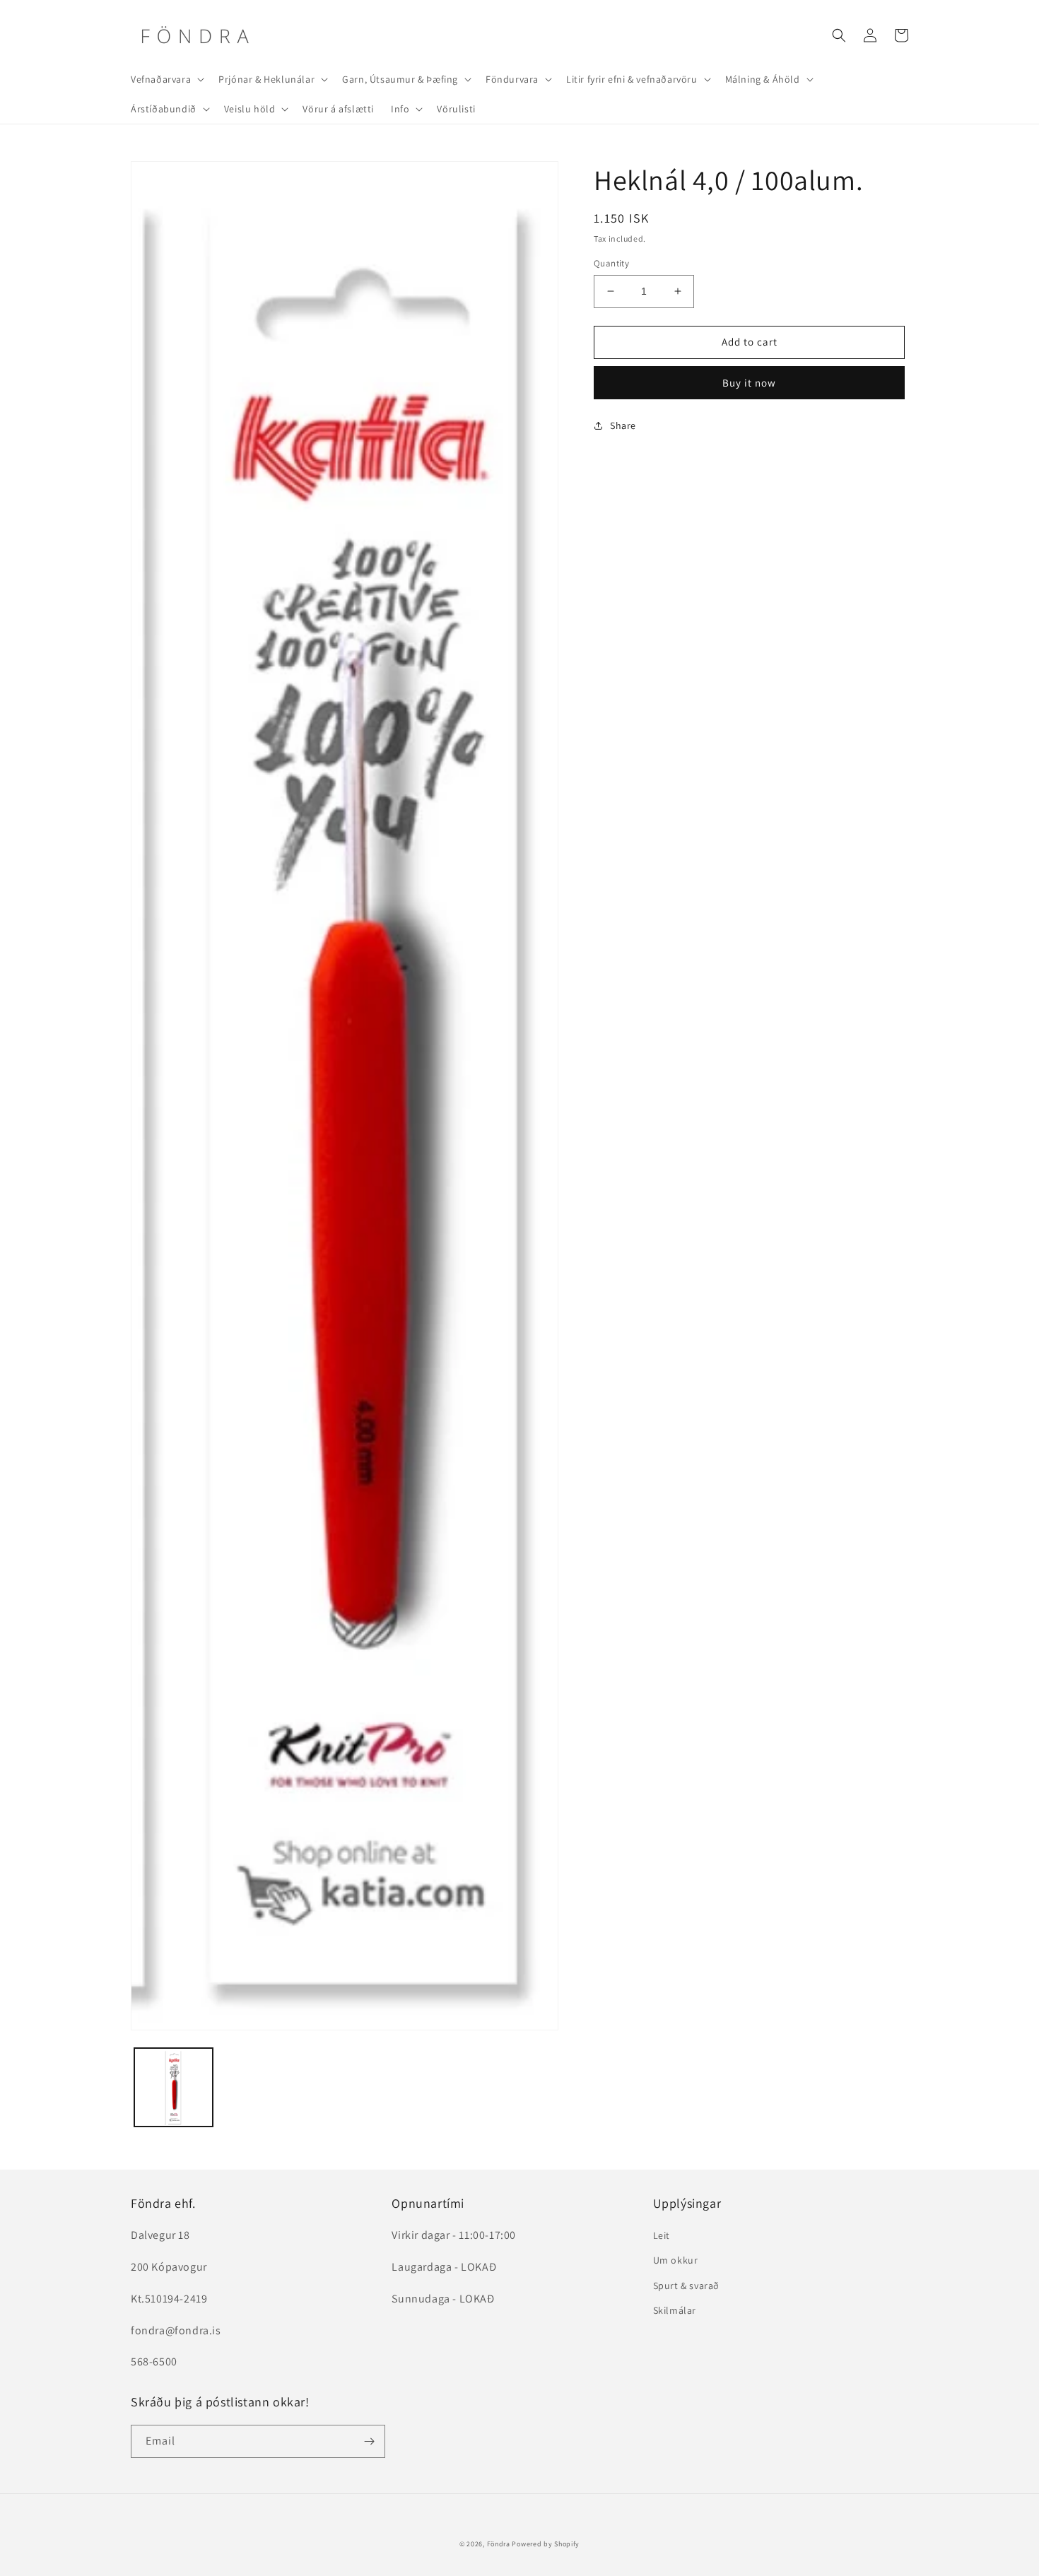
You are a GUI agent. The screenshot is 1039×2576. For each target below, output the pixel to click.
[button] (166, 79)
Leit (662, 2235)
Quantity (611, 263)
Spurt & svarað (686, 2286)
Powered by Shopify (546, 2544)
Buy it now (749, 383)
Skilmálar (675, 2310)
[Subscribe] (369, 2441)
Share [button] (623, 425)
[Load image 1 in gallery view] (174, 2087)
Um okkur (676, 2260)
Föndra (499, 2544)
